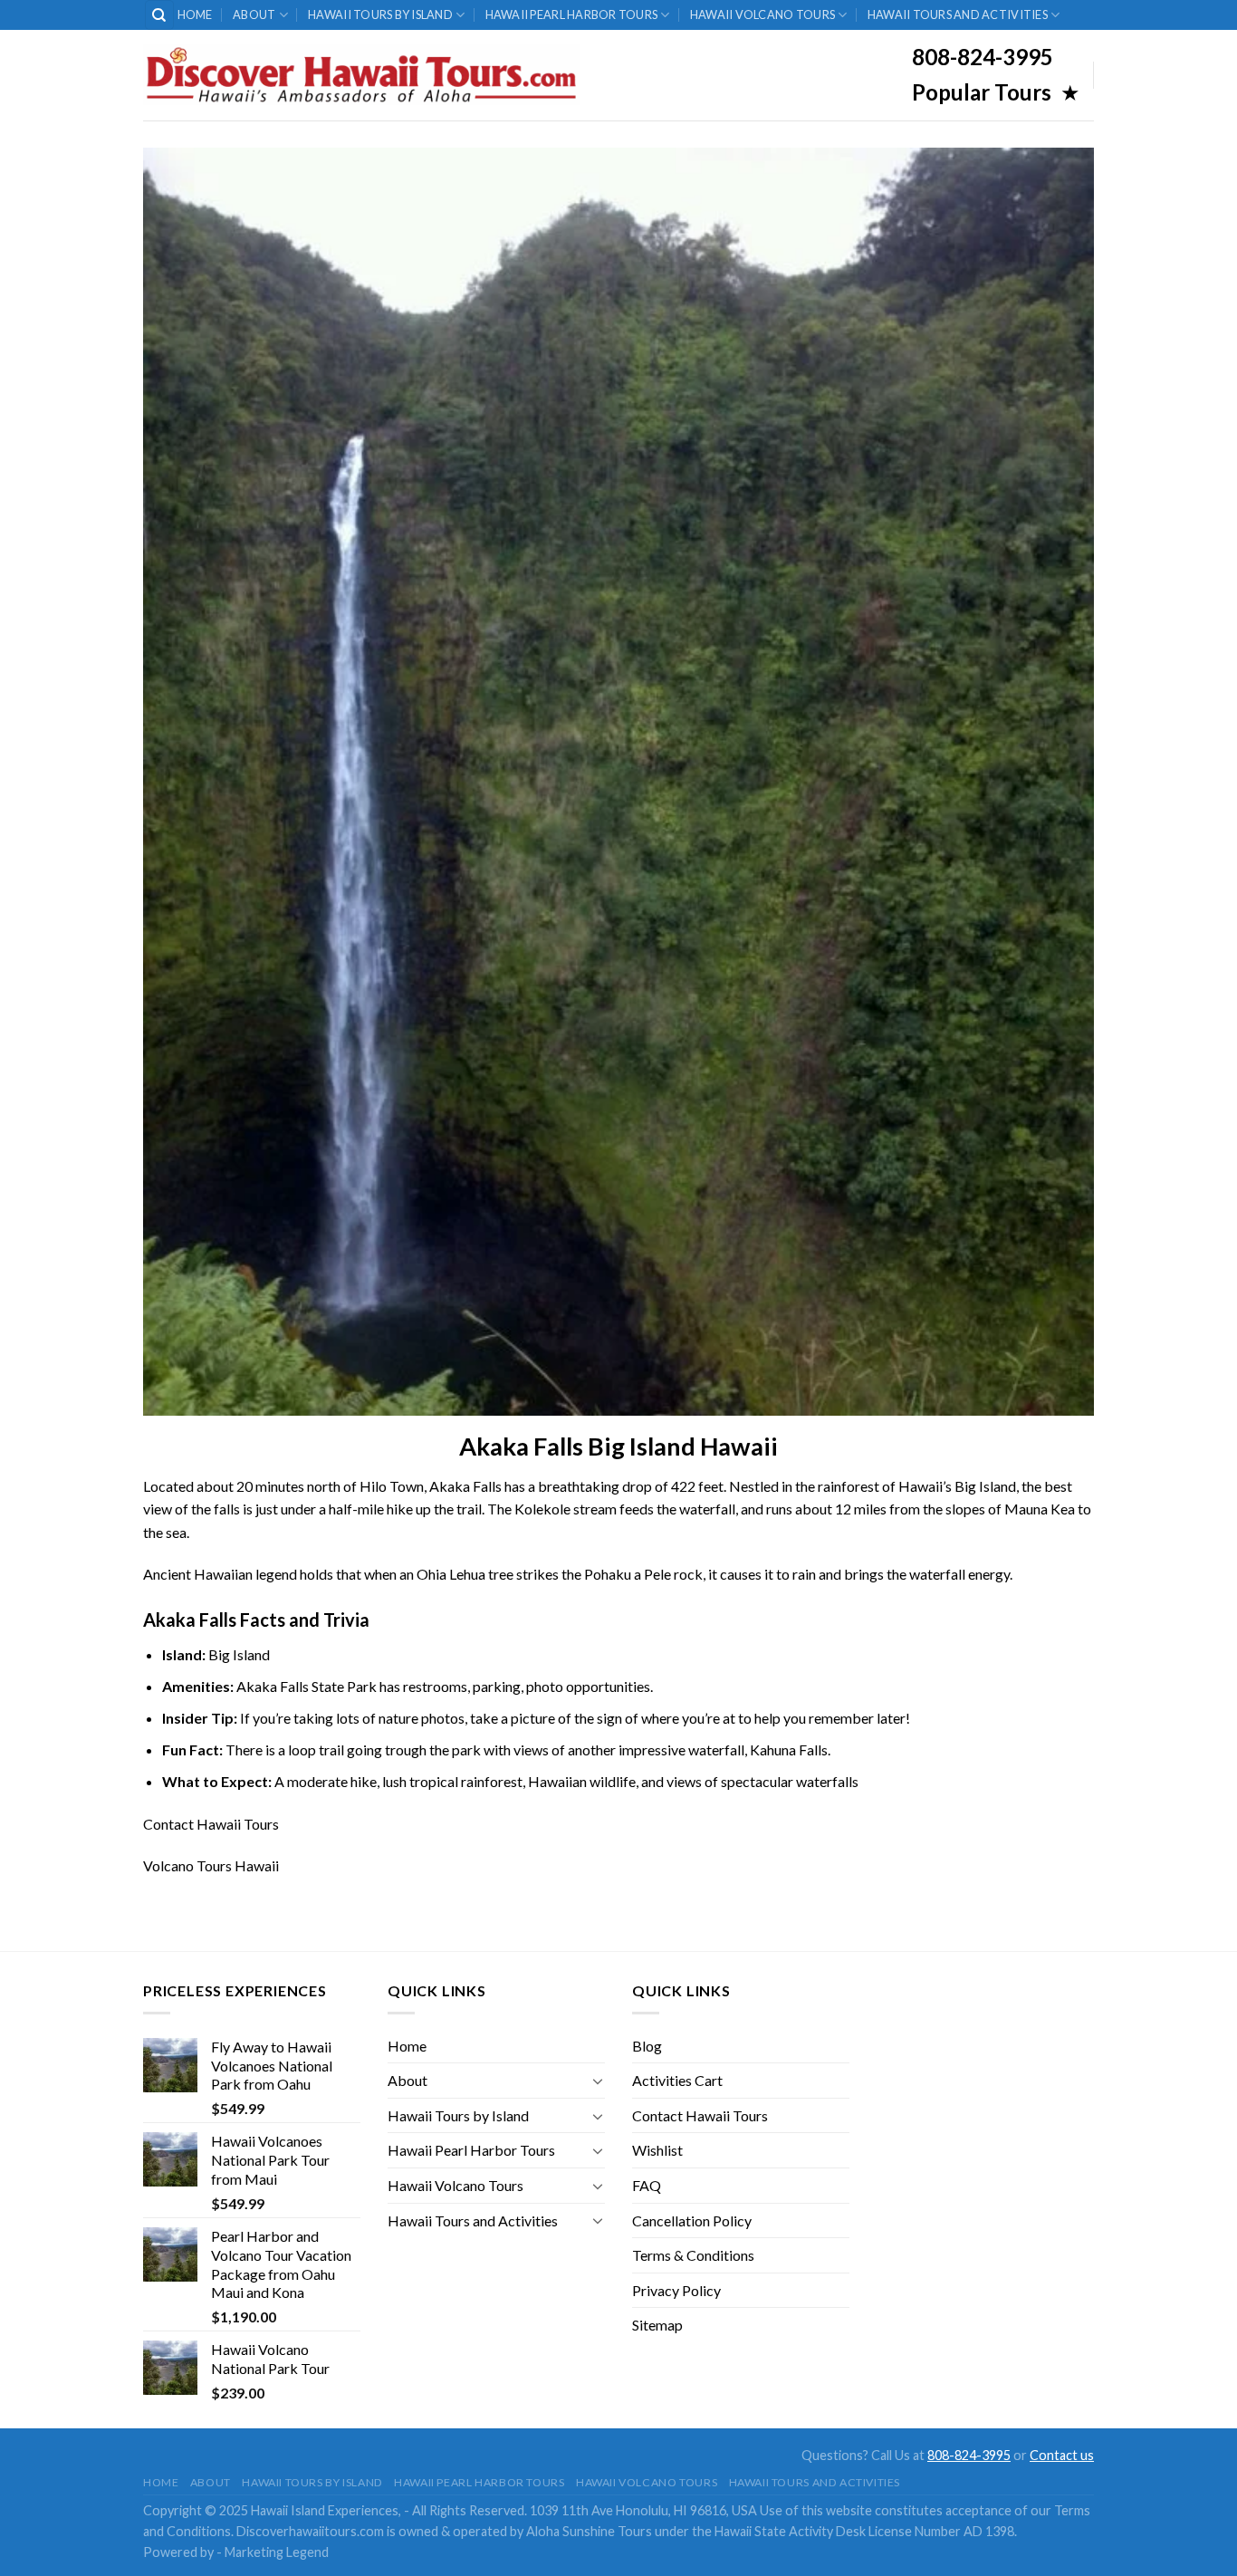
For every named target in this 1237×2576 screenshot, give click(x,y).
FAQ (647, 2185)
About (254, 14)
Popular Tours (984, 92)
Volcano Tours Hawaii (211, 1865)
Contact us (1062, 2455)
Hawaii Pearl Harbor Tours (571, 14)
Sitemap (657, 2325)
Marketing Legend (277, 2552)
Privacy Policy (676, 2290)
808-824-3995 (969, 2455)
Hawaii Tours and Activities (958, 14)
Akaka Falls (465, 1486)
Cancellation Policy (692, 2220)
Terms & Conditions (693, 2255)
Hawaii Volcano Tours (762, 14)
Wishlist (657, 2150)
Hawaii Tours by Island (380, 14)
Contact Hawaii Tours (211, 1824)
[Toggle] (598, 2081)
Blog (647, 2046)
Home (195, 14)
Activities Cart (677, 2080)
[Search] (160, 15)
